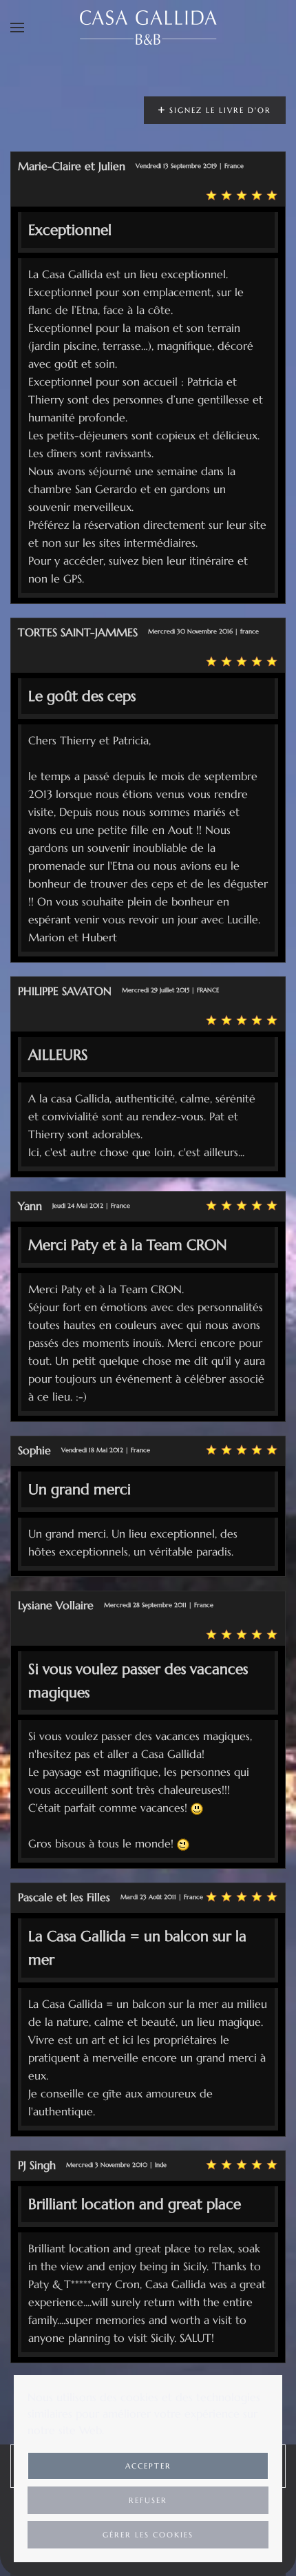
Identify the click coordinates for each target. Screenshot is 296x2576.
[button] (17, 28)
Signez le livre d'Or (219, 110)
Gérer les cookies (148, 2535)
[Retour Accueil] (148, 28)
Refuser (148, 2500)
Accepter (148, 2466)
